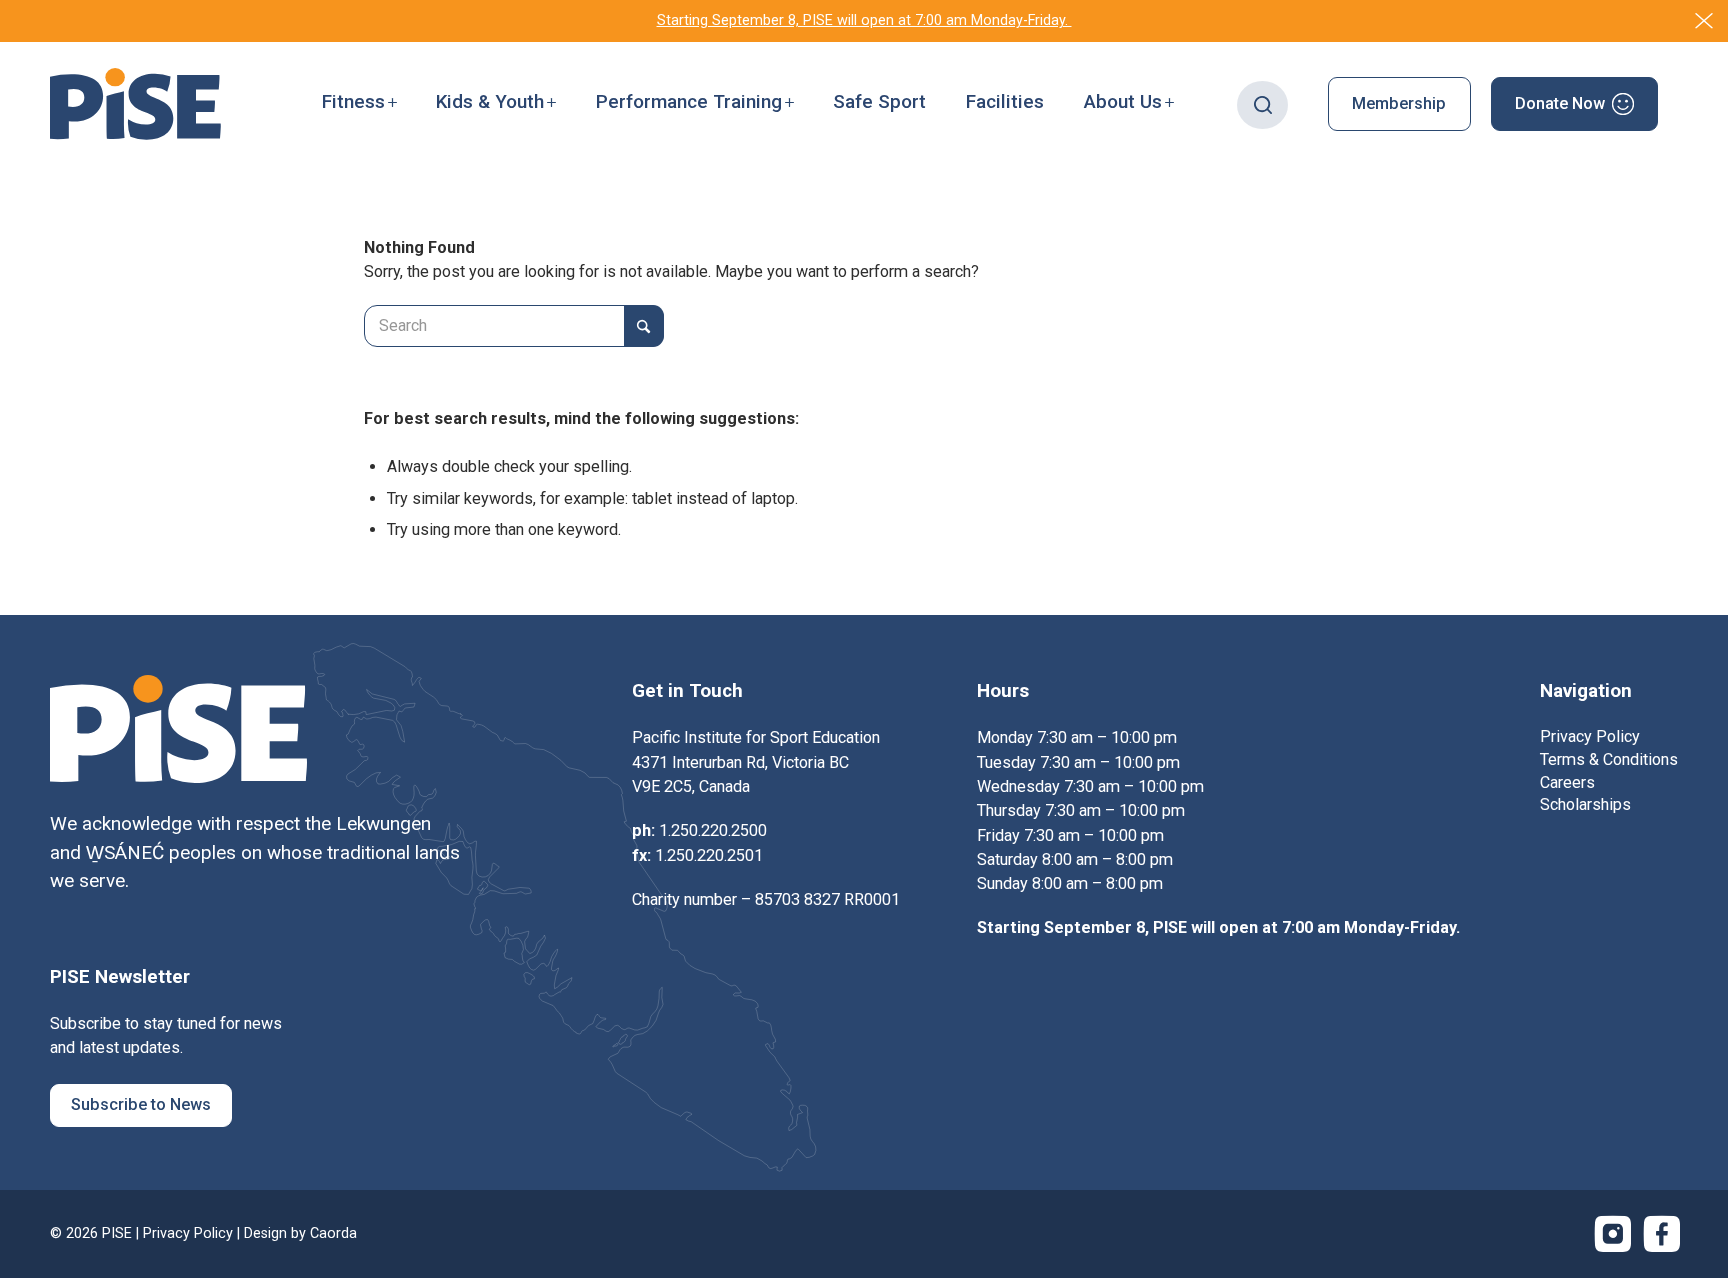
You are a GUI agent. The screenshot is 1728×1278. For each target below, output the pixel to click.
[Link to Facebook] (1662, 1234)
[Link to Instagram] (1613, 1234)
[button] (359, 104)
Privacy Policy (188, 1233)
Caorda (333, 1233)
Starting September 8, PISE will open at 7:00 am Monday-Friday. (864, 20)
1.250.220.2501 (709, 855)
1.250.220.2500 (713, 830)
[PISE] (135, 104)
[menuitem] (359, 104)
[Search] (1262, 104)
